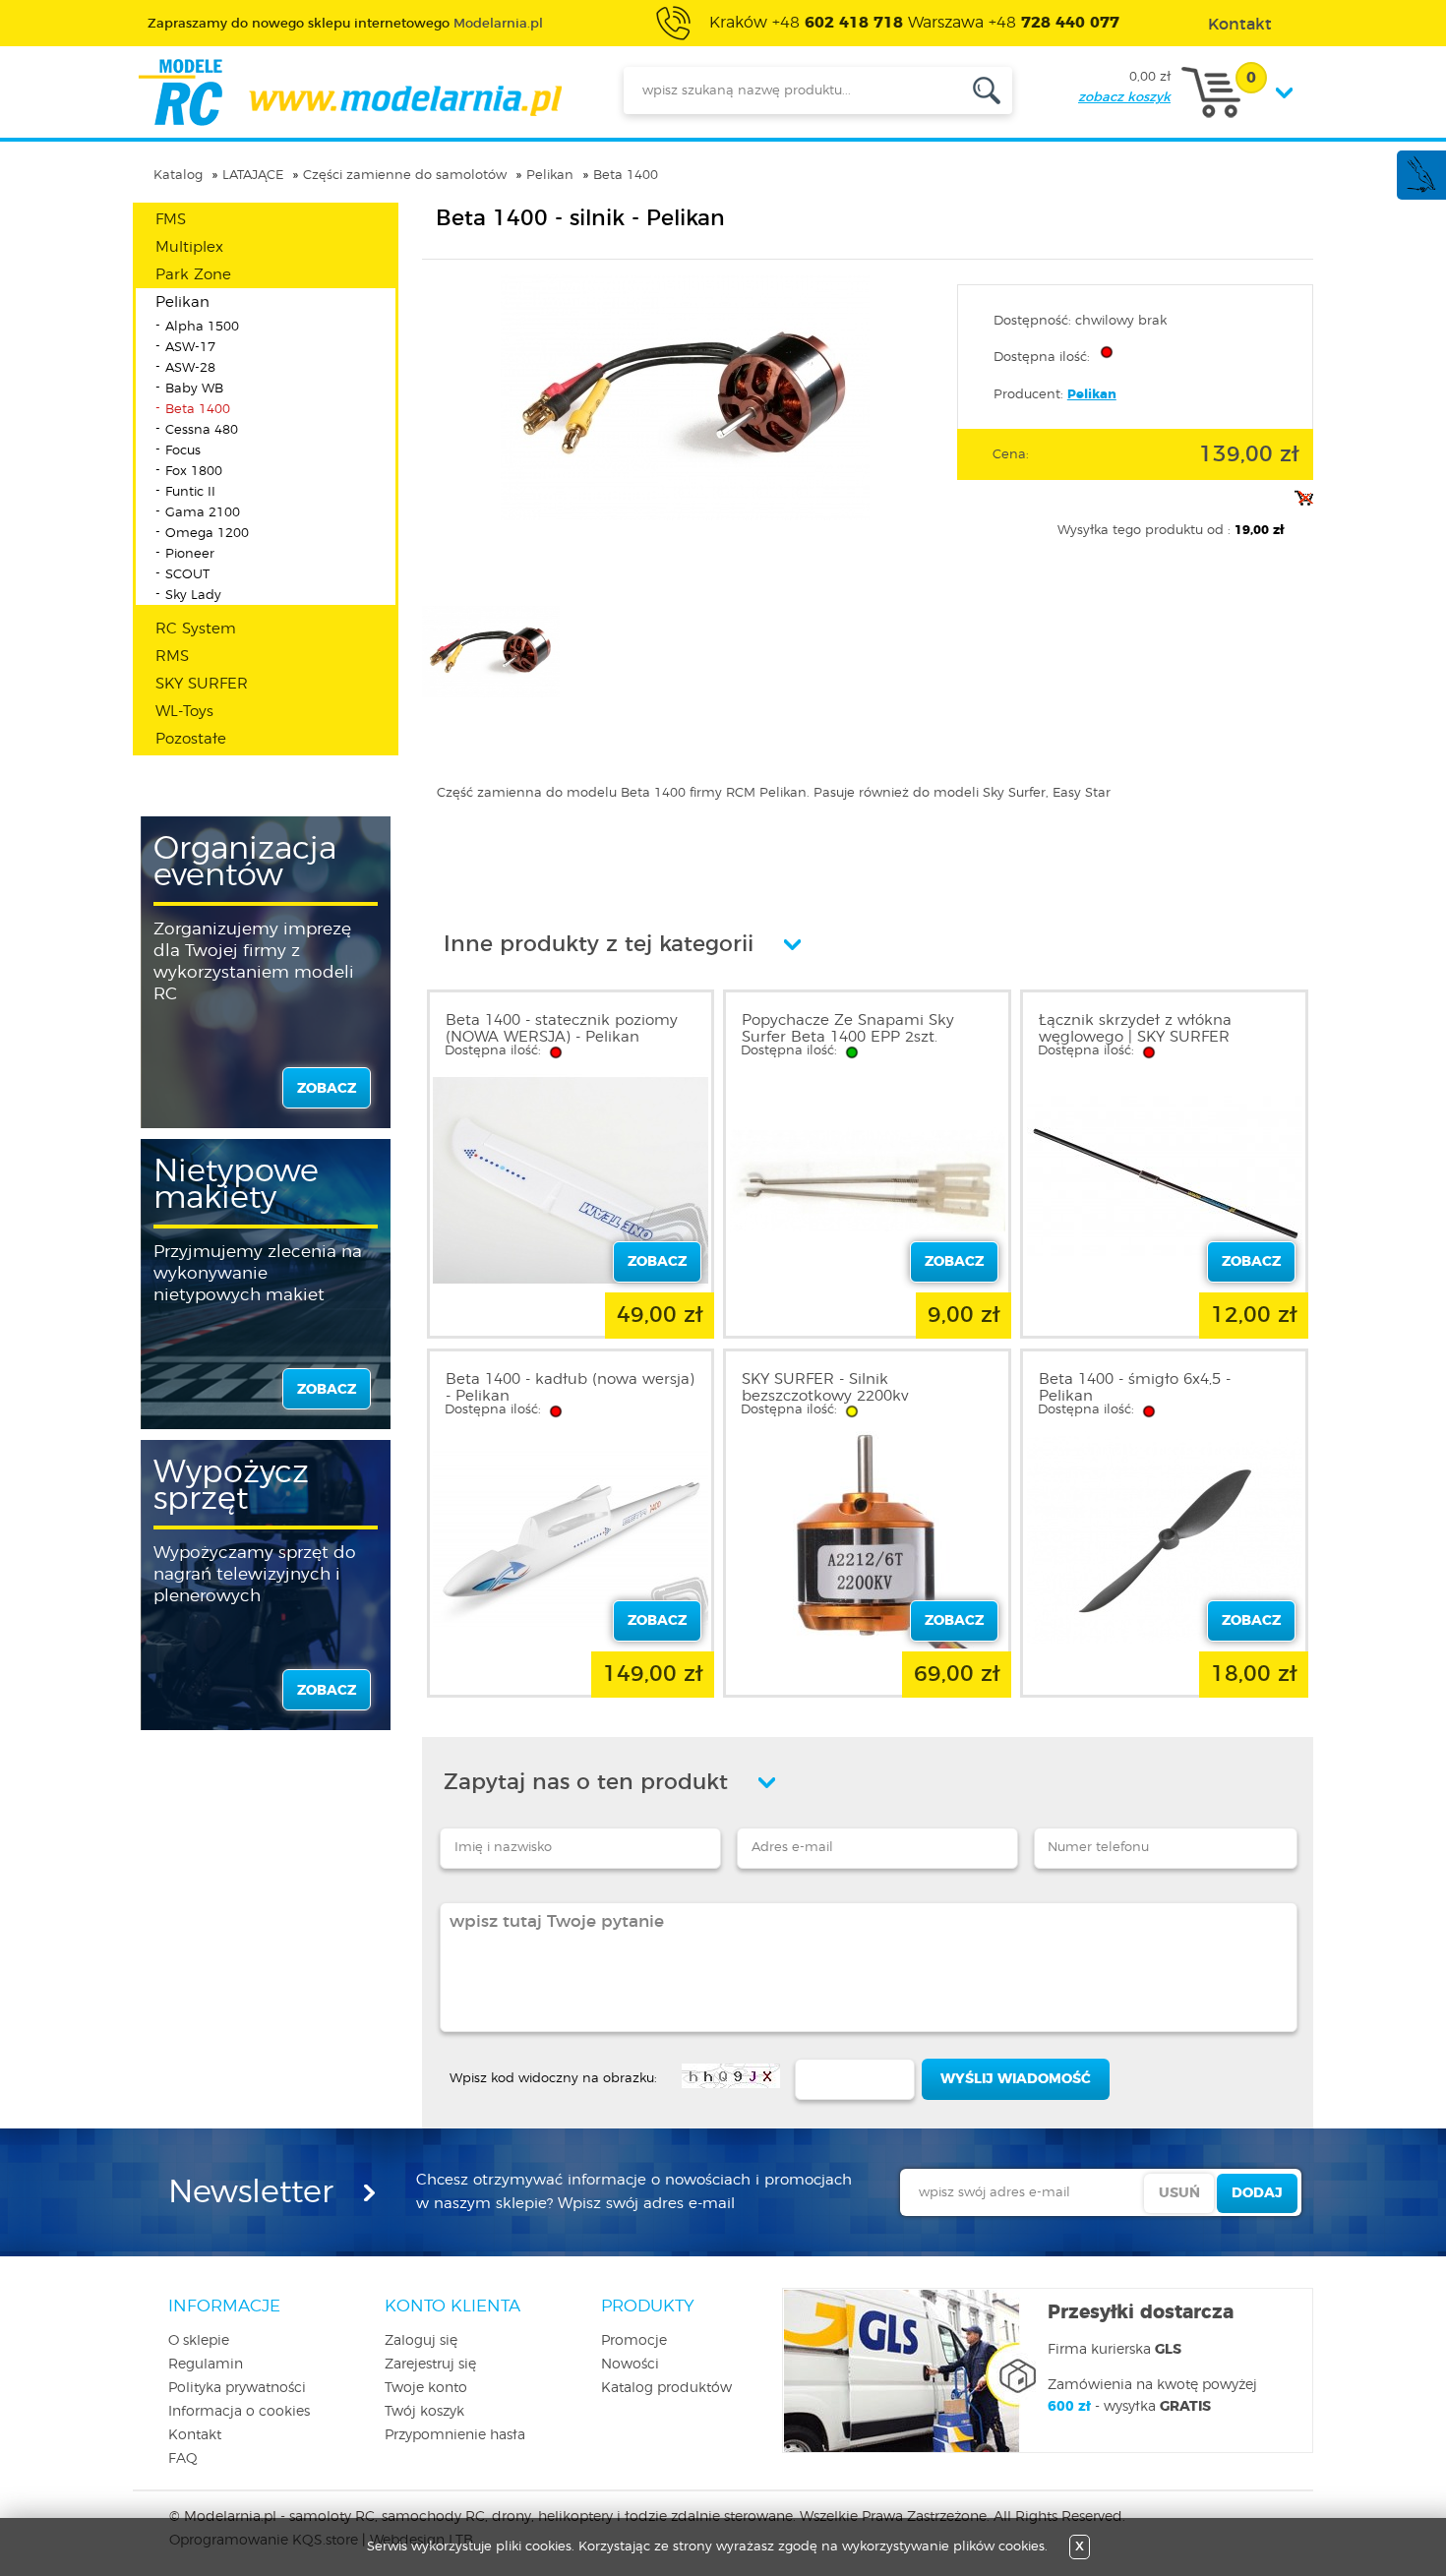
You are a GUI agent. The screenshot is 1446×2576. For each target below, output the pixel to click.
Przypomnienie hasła (455, 2435)
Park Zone (193, 275)
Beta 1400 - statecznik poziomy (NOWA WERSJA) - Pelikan (562, 1029)
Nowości (630, 2365)
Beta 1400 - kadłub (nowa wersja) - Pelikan (570, 1388)
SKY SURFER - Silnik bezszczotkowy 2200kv (825, 1388)
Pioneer (190, 554)
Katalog (178, 176)
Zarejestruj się (430, 2365)
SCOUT (187, 575)
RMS (172, 657)
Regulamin (206, 2365)
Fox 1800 (194, 472)
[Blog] (1420, 189)
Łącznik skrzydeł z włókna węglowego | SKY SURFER (1135, 1029)
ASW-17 (190, 348)
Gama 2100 (203, 513)
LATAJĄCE (253, 176)
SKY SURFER (202, 684)
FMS (171, 220)
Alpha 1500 (202, 327)
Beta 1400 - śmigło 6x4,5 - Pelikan (1135, 1388)
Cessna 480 (202, 430)
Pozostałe (191, 739)
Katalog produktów (666, 2388)
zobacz (327, 1089)
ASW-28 (190, 368)
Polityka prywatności (237, 2388)
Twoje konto (426, 2388)
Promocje (634, 2341)
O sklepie (199, 2341)
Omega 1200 (207, 534)
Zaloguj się (421, 2341)
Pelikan (550, 176)
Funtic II (190, 492)
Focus (183, 451)
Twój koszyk (424, 2412)
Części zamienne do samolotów (405, 176)
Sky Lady (193, 596)
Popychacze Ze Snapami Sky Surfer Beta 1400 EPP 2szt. (848, 1029)
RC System (196, 629)
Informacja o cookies (239, 2412)
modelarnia (350, 92)
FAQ (183, 2459)
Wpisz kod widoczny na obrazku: (553, 2079)
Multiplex (189, 247)
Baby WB (194, 389)
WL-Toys (184, 712)
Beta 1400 (626, 176)
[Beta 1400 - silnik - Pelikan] (685, 517)
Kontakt (195, 2435)
